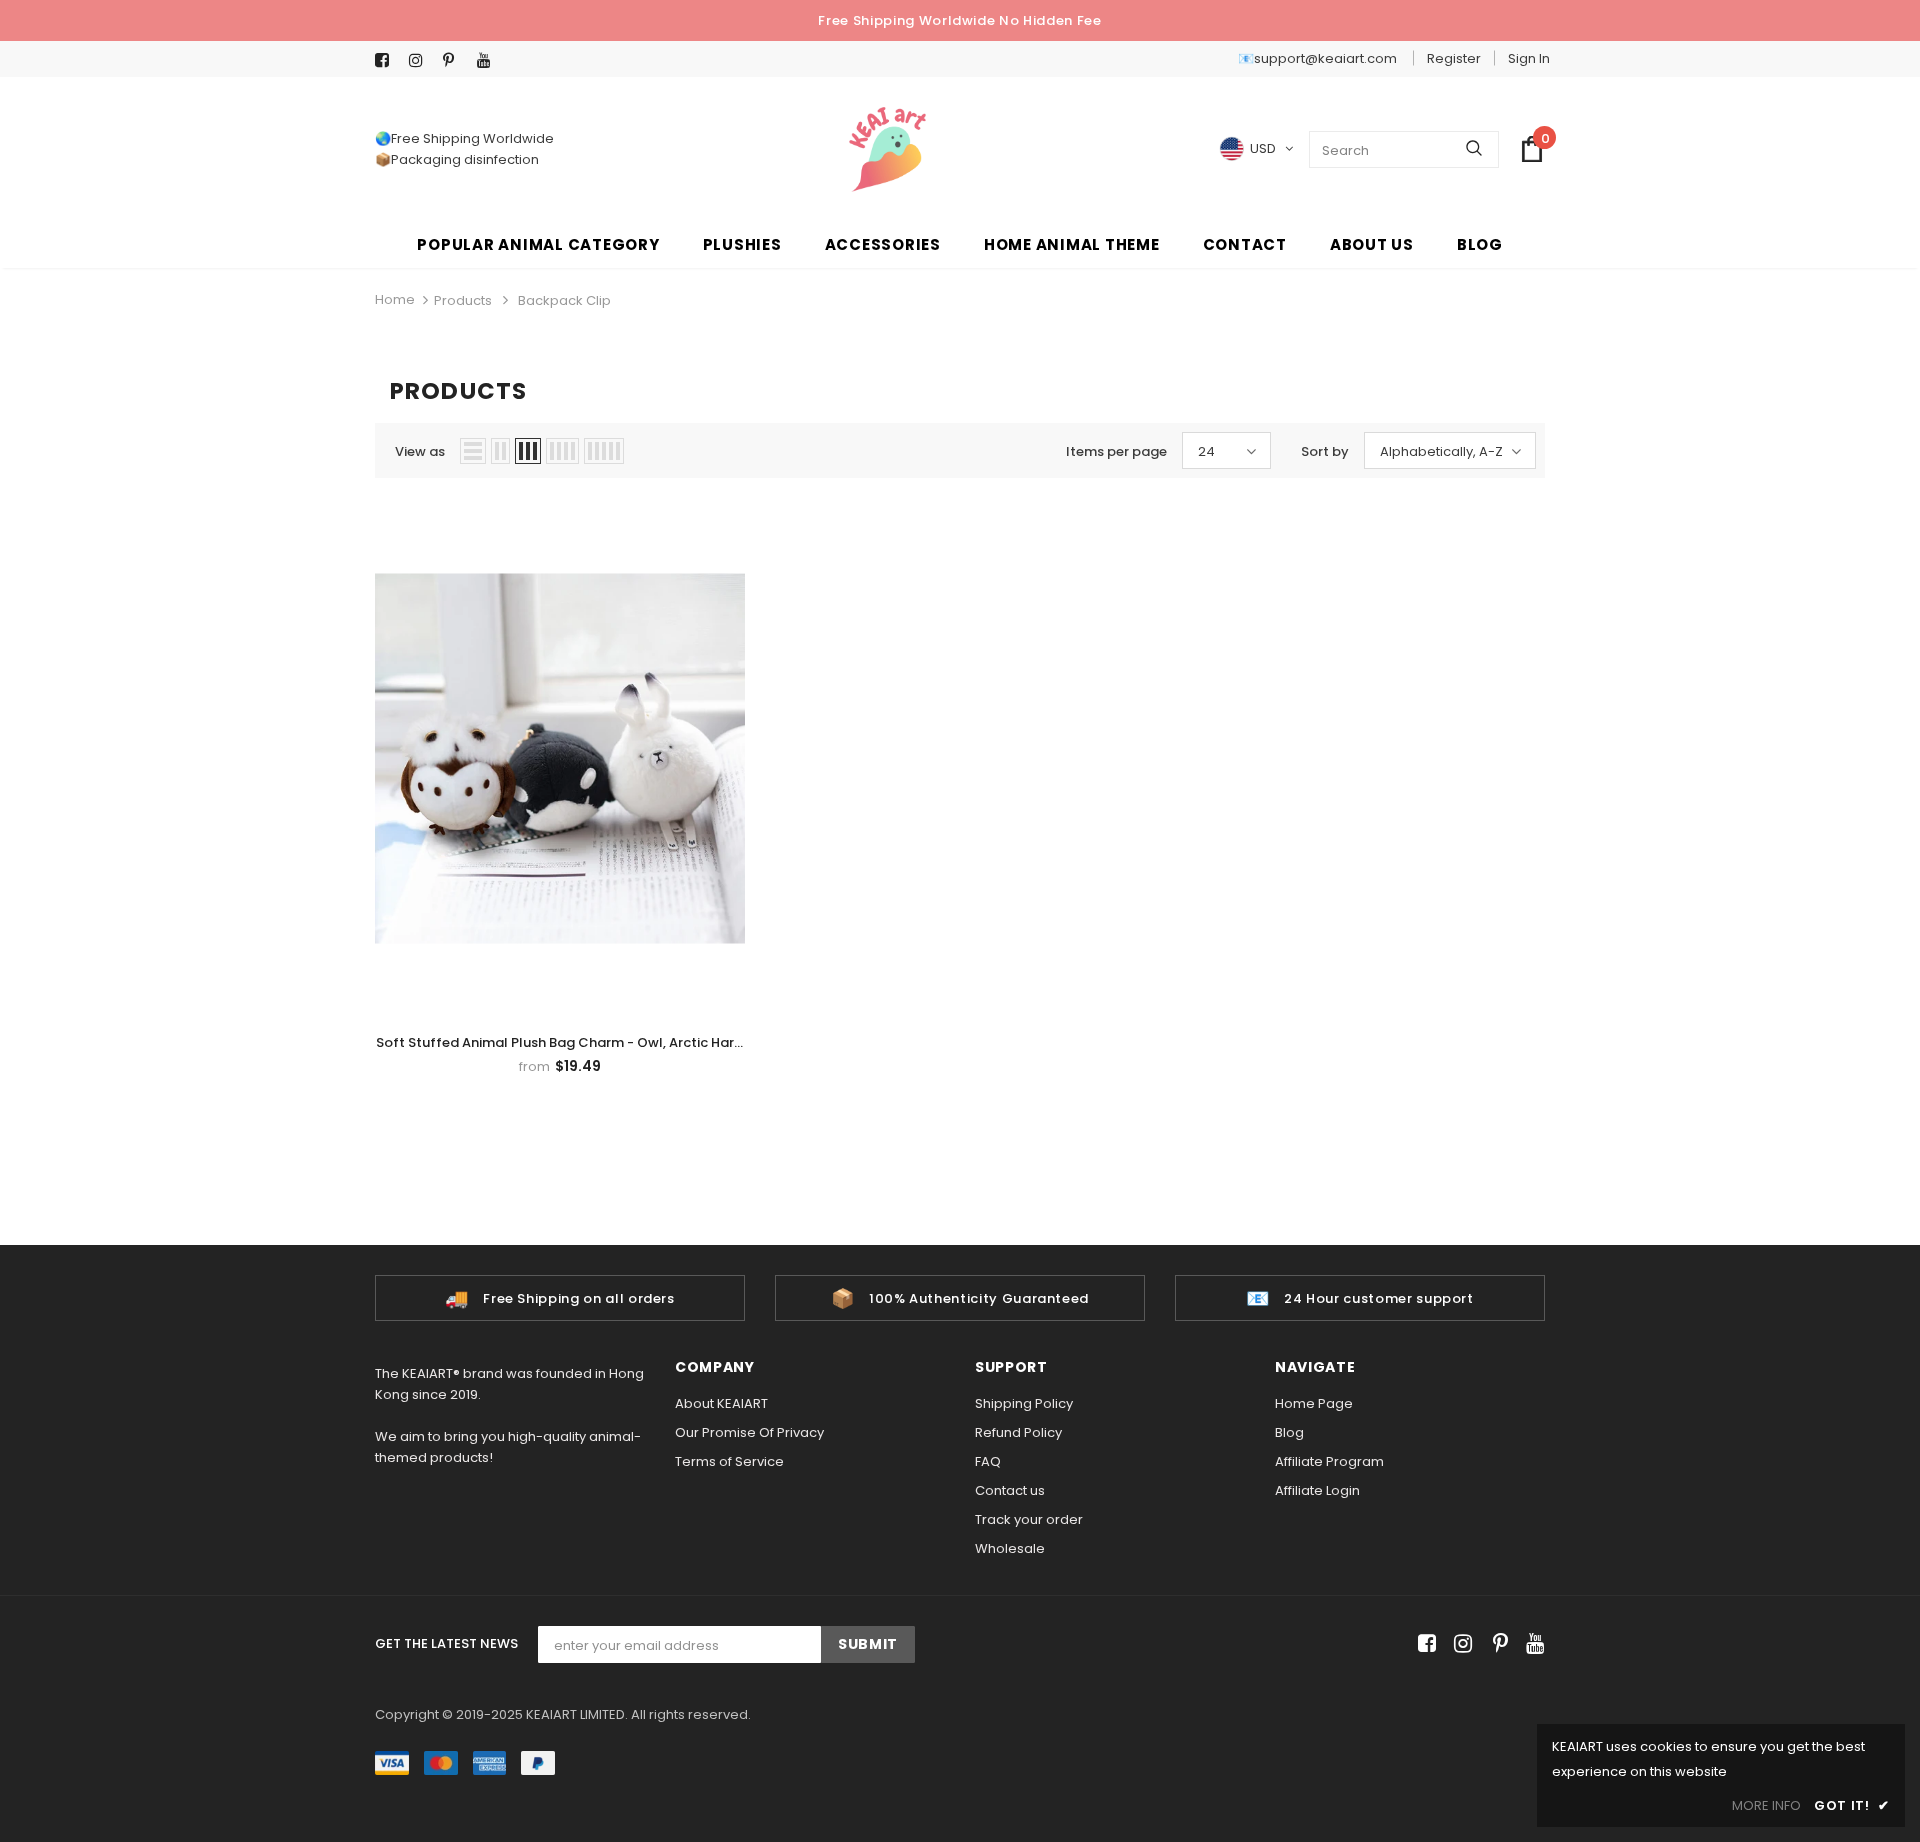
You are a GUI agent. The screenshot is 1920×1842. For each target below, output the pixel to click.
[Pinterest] (455, 60)
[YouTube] (489, 60)
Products (463, 300)
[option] (560, 1298)
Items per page (1116, 451)
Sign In (1529, 58)
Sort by (1325, 451)
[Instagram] (421, 60)
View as (420, 451)
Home (395, 299)
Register (1454, 58)
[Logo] (887, 149)
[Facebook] (387, 60)
